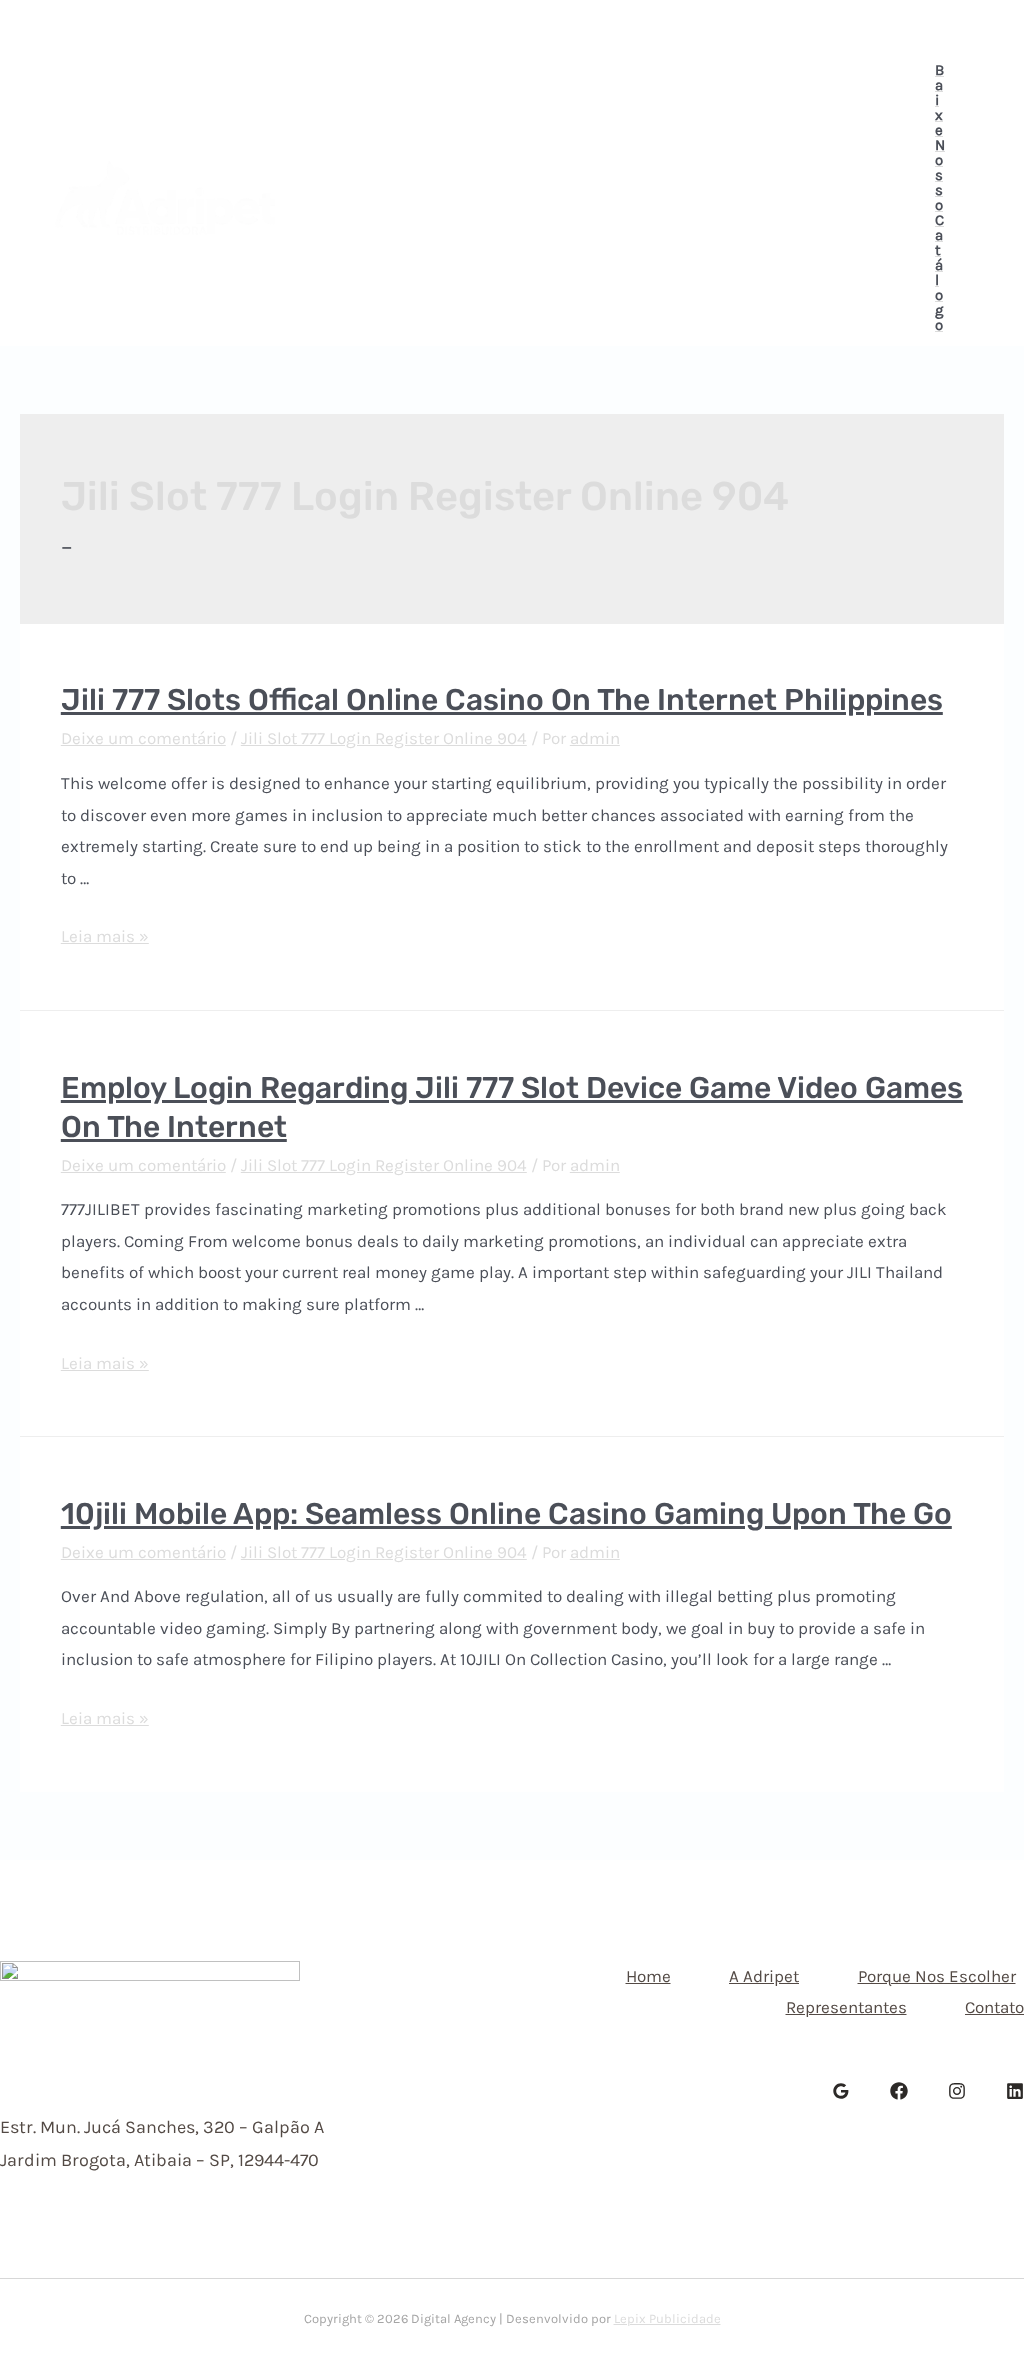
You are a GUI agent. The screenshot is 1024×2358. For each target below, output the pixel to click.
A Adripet (465, 138)
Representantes (400, 258)
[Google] (841, 2091)
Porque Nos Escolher (631, 138)
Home (360, 138)
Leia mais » (105, 936)
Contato (541, 258)
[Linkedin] (980, 26)
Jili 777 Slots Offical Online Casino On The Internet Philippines (502, 700)
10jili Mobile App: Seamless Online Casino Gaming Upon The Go (506, 1514)
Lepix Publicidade (667, 2318)
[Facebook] (922, 26)
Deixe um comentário (143, 738)
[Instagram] (951, 26)
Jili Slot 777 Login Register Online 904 (384, 738)
